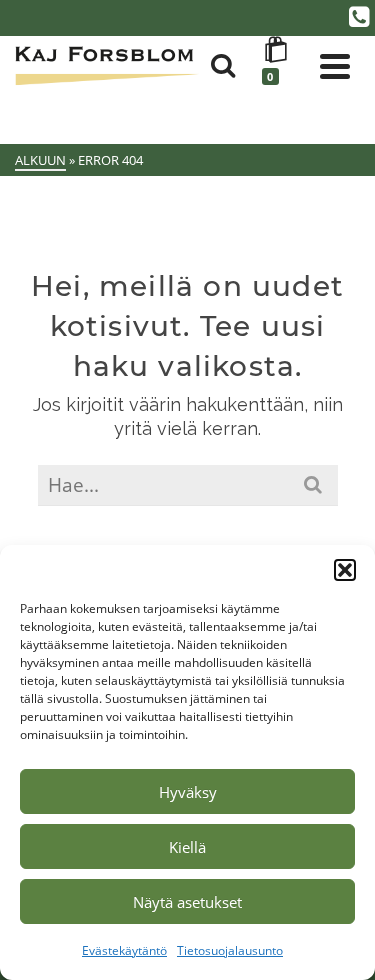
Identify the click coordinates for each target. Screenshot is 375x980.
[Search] (223, 66)
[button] (345, 570)
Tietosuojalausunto (230, 950)
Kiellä (187, 847)
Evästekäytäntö (124, 950)
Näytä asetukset (187, 902)
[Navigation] (335, 66)
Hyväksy (188, 792)
